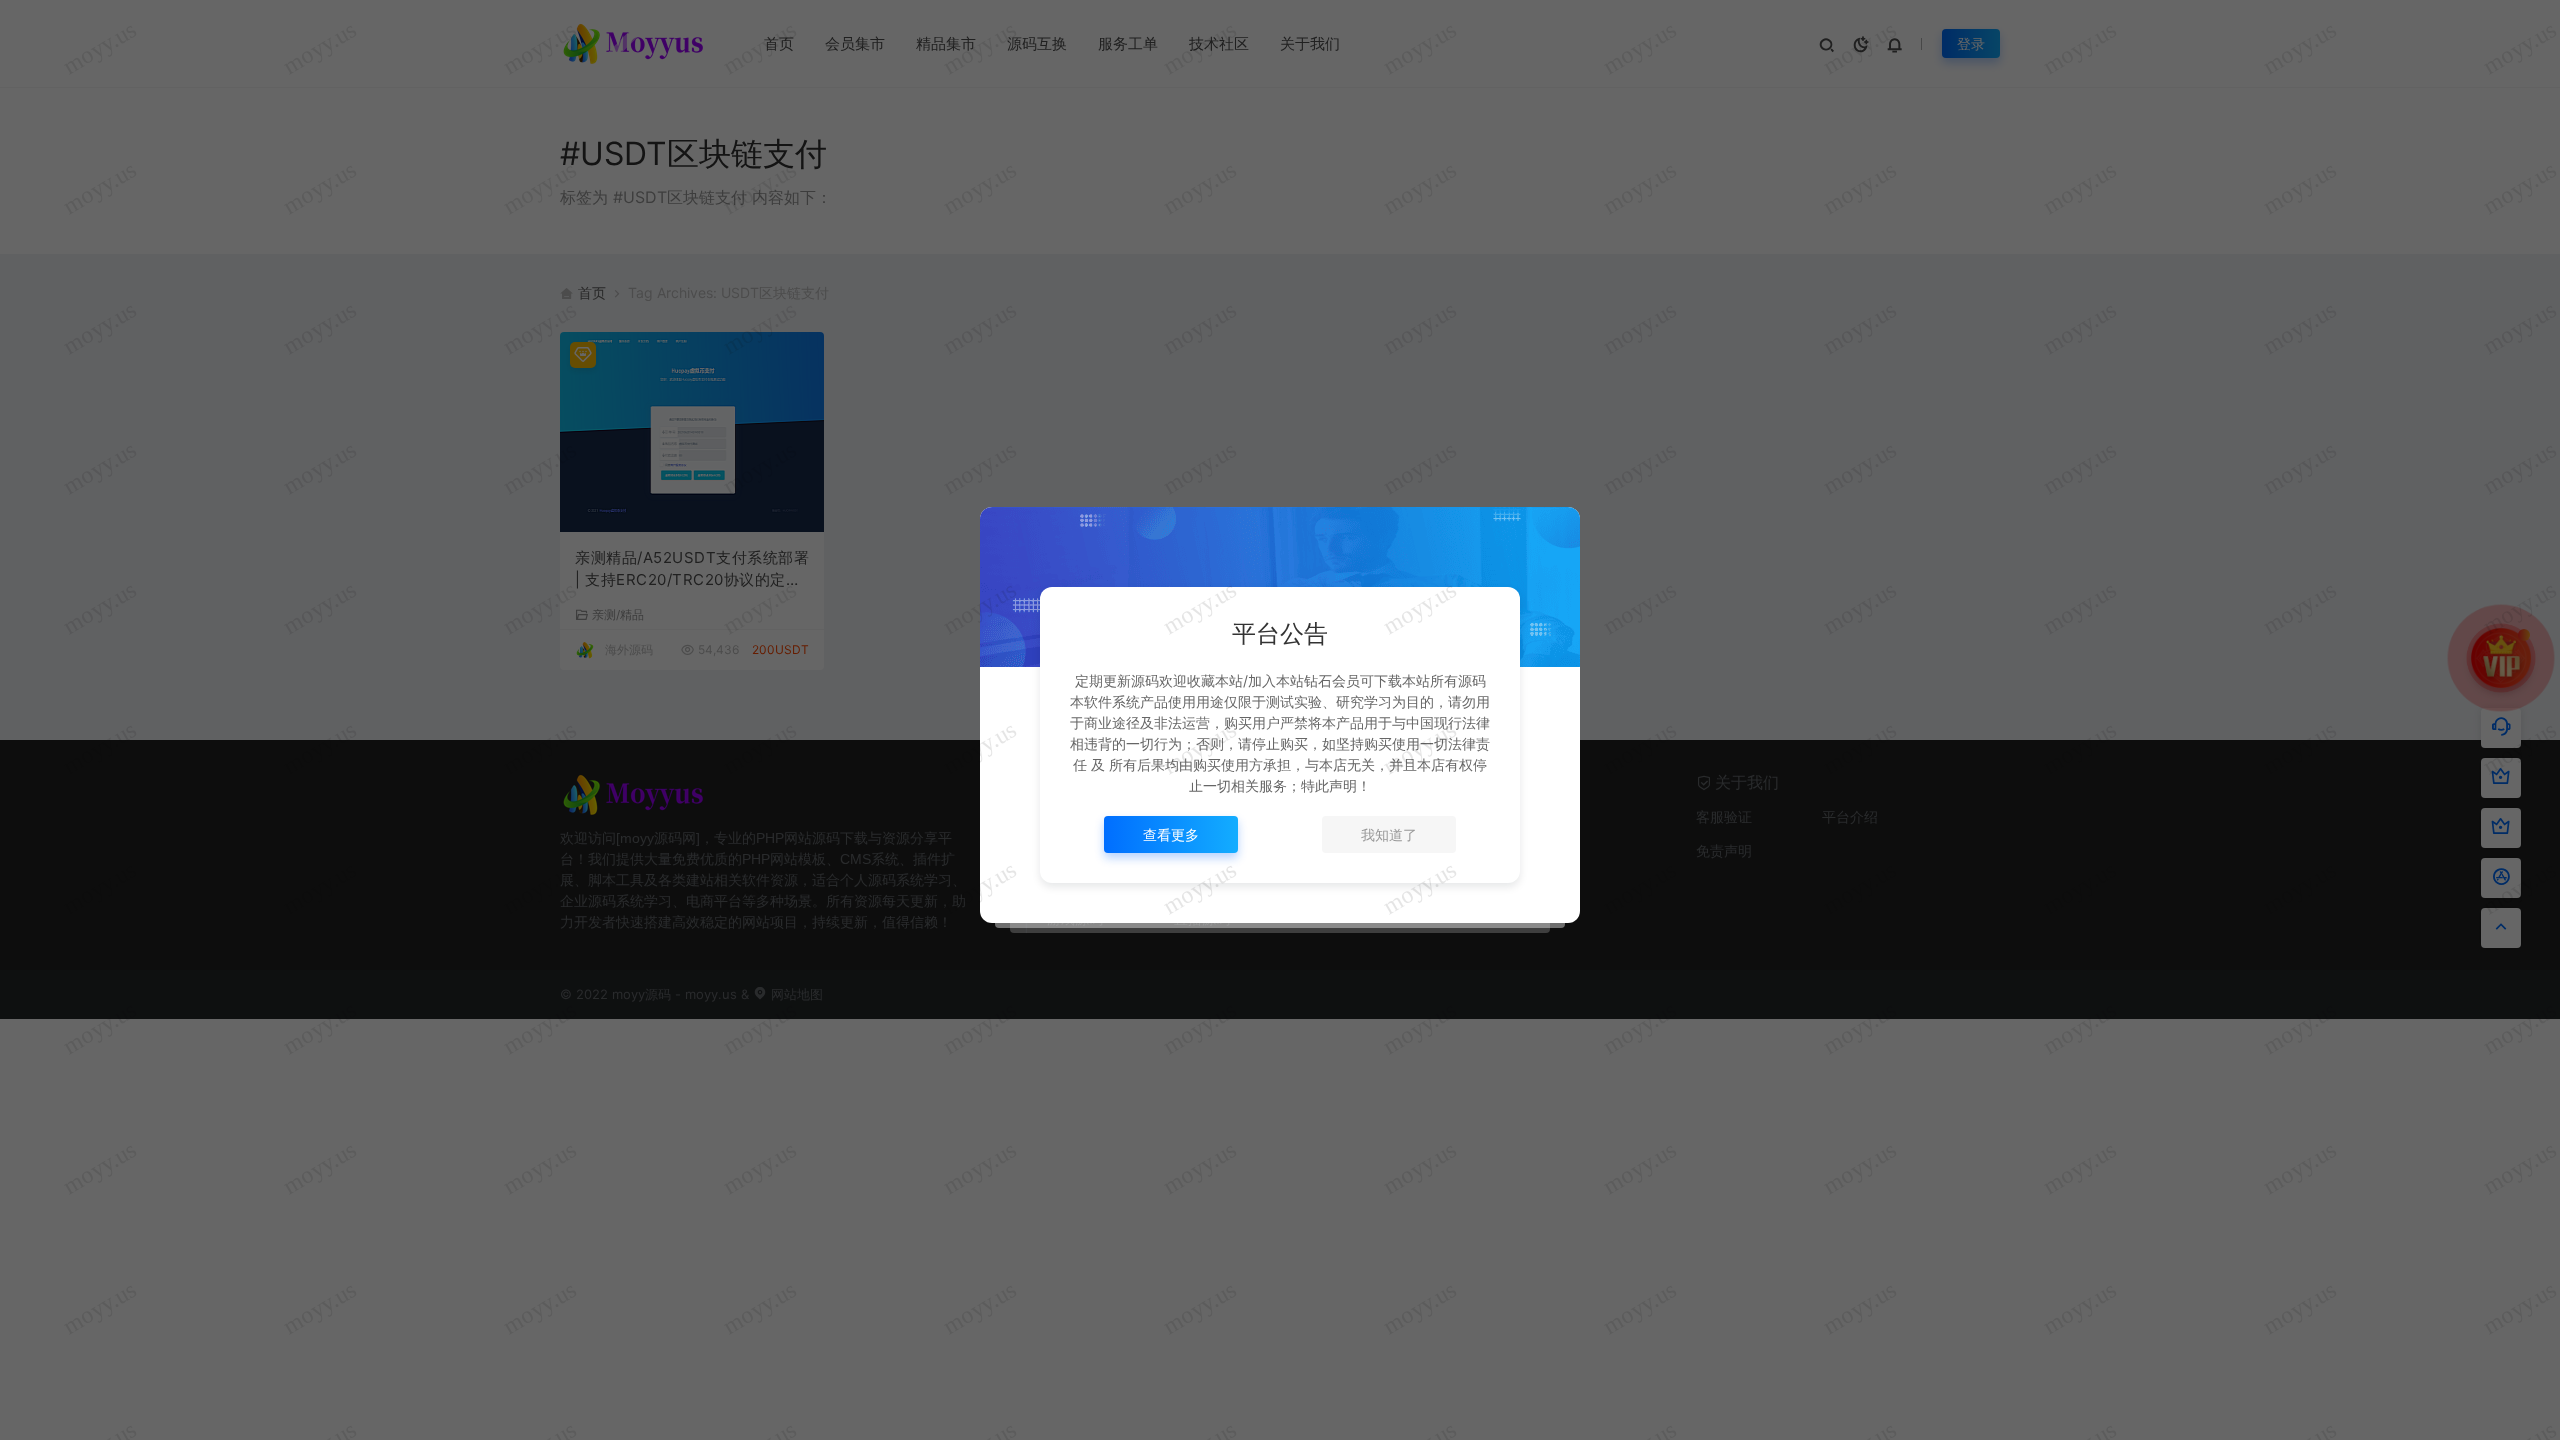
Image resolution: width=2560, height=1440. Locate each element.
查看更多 (1171, 834)
